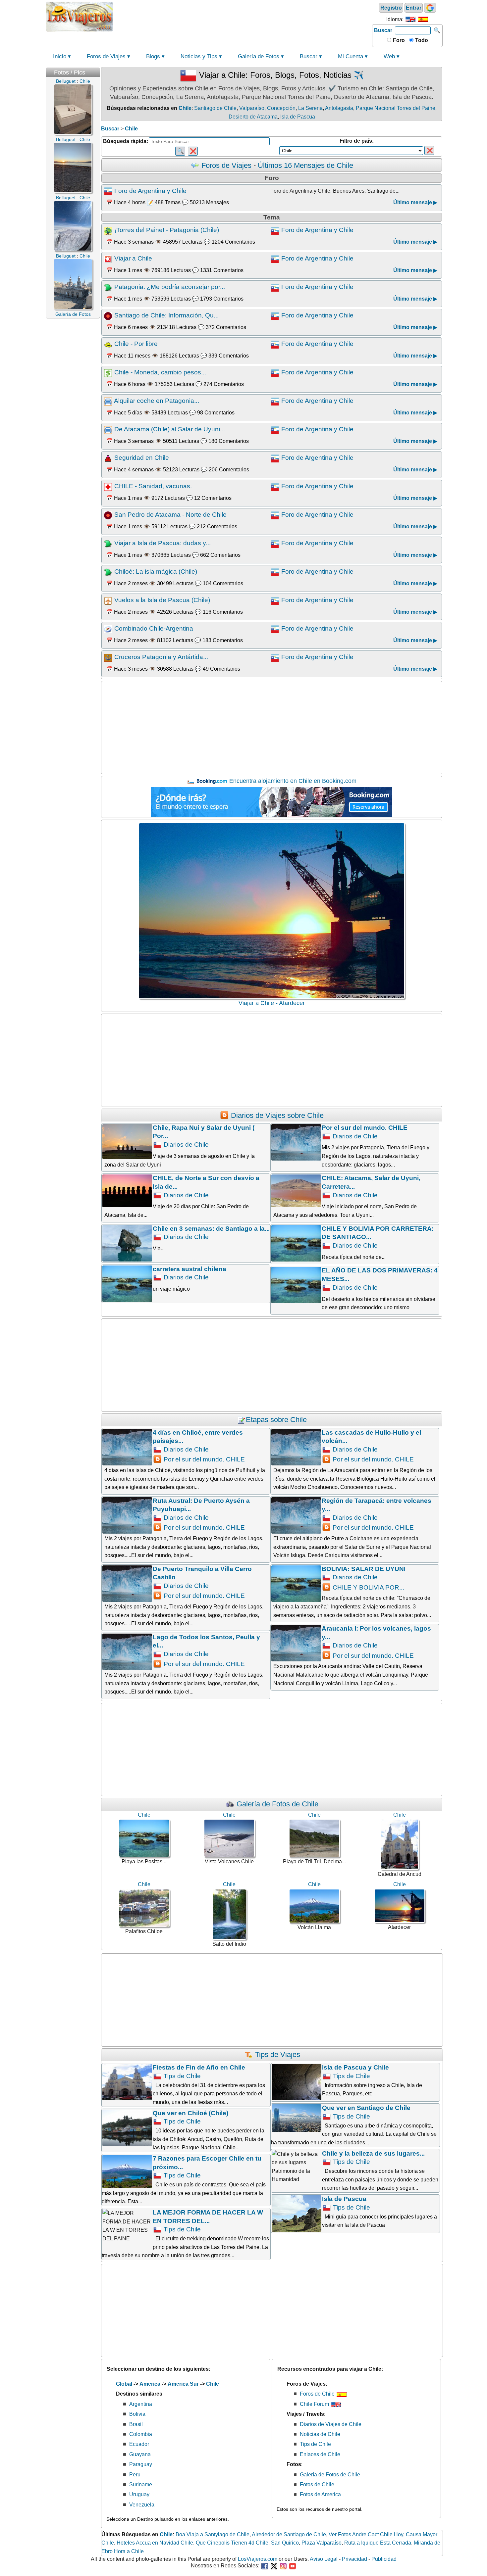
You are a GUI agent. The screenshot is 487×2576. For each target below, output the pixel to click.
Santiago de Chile (215, 108)
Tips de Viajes (277, 2054)
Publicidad (384, 2559)
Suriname (141, 2484)
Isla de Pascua (298, 117)
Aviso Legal (324, 2559)
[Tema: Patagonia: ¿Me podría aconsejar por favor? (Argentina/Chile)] (109, 287)
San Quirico (285, 2543)
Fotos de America (320, 2494)
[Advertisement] (243, 16)
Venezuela (142, 2505)
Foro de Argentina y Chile (150, 191)
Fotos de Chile (317, 2484)
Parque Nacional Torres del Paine (396, 108)
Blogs (153, 56)
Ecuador (139, 2444)
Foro (398, 40)
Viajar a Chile (133, 258)
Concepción (281, 108)
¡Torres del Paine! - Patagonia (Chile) (167, 230)
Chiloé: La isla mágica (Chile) (156, 572)
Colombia (141, 2434)
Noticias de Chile (320, 2434)
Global (124, 2384)
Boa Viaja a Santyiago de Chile (213, 2534)
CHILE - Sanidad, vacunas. (153, 486)
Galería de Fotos (259, 56)
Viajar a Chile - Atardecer (272, 1003)
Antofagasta (339, 108)
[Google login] (430, 8)
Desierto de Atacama (253, 117)
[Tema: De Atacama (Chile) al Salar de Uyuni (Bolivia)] (109, 429)
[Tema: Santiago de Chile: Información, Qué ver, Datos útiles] (109, 315)
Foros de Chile (318, 2394)
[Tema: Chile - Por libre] (109, 344)
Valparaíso (252, 108)
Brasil (136, 2424)
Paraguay (141, 2464)
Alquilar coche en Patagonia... (157, 401)
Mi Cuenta (351, 56)
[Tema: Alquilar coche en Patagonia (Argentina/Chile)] (109, 401)
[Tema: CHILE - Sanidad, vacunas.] (109, 486)
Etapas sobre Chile (276, 1420)
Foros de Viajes (106, 56)
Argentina (141, 2404)
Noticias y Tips (199, 56)
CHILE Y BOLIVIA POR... (368, 1587)
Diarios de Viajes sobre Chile (276, 1115)
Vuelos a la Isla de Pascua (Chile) (162, 600)
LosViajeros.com (258, 2559)
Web (389, 56)
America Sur (183, 2384)
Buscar (383, 30)
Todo (421, 40)
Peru (135, 2475)
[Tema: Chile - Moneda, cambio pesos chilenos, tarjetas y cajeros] (109, 372)
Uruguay (139, 2494)
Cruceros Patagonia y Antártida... (161, 657)
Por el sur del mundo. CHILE (203, 1459)
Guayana (140, 2454)
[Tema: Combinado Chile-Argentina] (109, 628)
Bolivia (137, 2414)
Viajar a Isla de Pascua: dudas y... (162, 543)
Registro (391, 8)
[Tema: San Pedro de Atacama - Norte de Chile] (109, 515)
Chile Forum (315, 2404)
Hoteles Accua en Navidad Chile (155, 2543)
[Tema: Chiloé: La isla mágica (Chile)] (109, 572)
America (150, 2384)
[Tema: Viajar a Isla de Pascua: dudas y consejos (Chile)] (109, 543)
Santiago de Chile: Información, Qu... (166, 315)
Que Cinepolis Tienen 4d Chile (232, 2543)
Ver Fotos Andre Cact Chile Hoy (366, 2534)
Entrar (414, 8)
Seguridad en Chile (142, 458)
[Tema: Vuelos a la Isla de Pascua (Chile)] (109, 600)
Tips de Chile (181, 2076)
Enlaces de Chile (320, 2454)
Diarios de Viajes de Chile (331, 2424)
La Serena (310, 108)
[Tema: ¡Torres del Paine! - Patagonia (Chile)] (109, 230)
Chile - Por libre (136, 344)
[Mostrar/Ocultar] (97, 71)
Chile (185, 108)
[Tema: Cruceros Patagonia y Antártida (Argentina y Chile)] (109, 657)
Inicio (60, 56)
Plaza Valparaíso (322, 2543)
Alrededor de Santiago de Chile (289, 2534)
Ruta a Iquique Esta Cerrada (378, 2543)
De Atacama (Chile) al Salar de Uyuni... (170, 429)
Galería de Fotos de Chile (276, 1804)
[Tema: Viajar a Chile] (109, 258)
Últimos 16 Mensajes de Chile (305, 165)
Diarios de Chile (185, 1145)
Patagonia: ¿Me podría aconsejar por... (170, 287)
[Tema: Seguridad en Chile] (109, 458)
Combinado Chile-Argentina (154, 628)
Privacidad (354, 2559)
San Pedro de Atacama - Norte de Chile (170, 515)
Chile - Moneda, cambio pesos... (160, 372)
